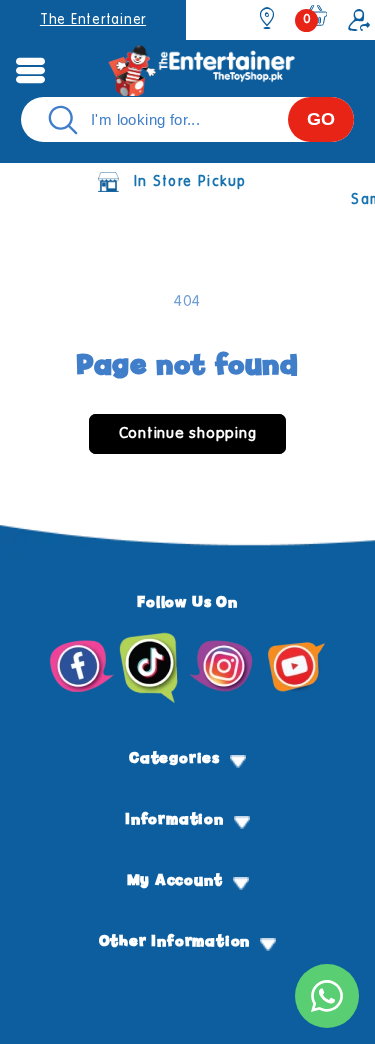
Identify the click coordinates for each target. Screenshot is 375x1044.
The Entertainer (93, 20)
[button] (30, 70)
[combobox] (187, 119)
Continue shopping (188, 433)
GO (321, 119)
